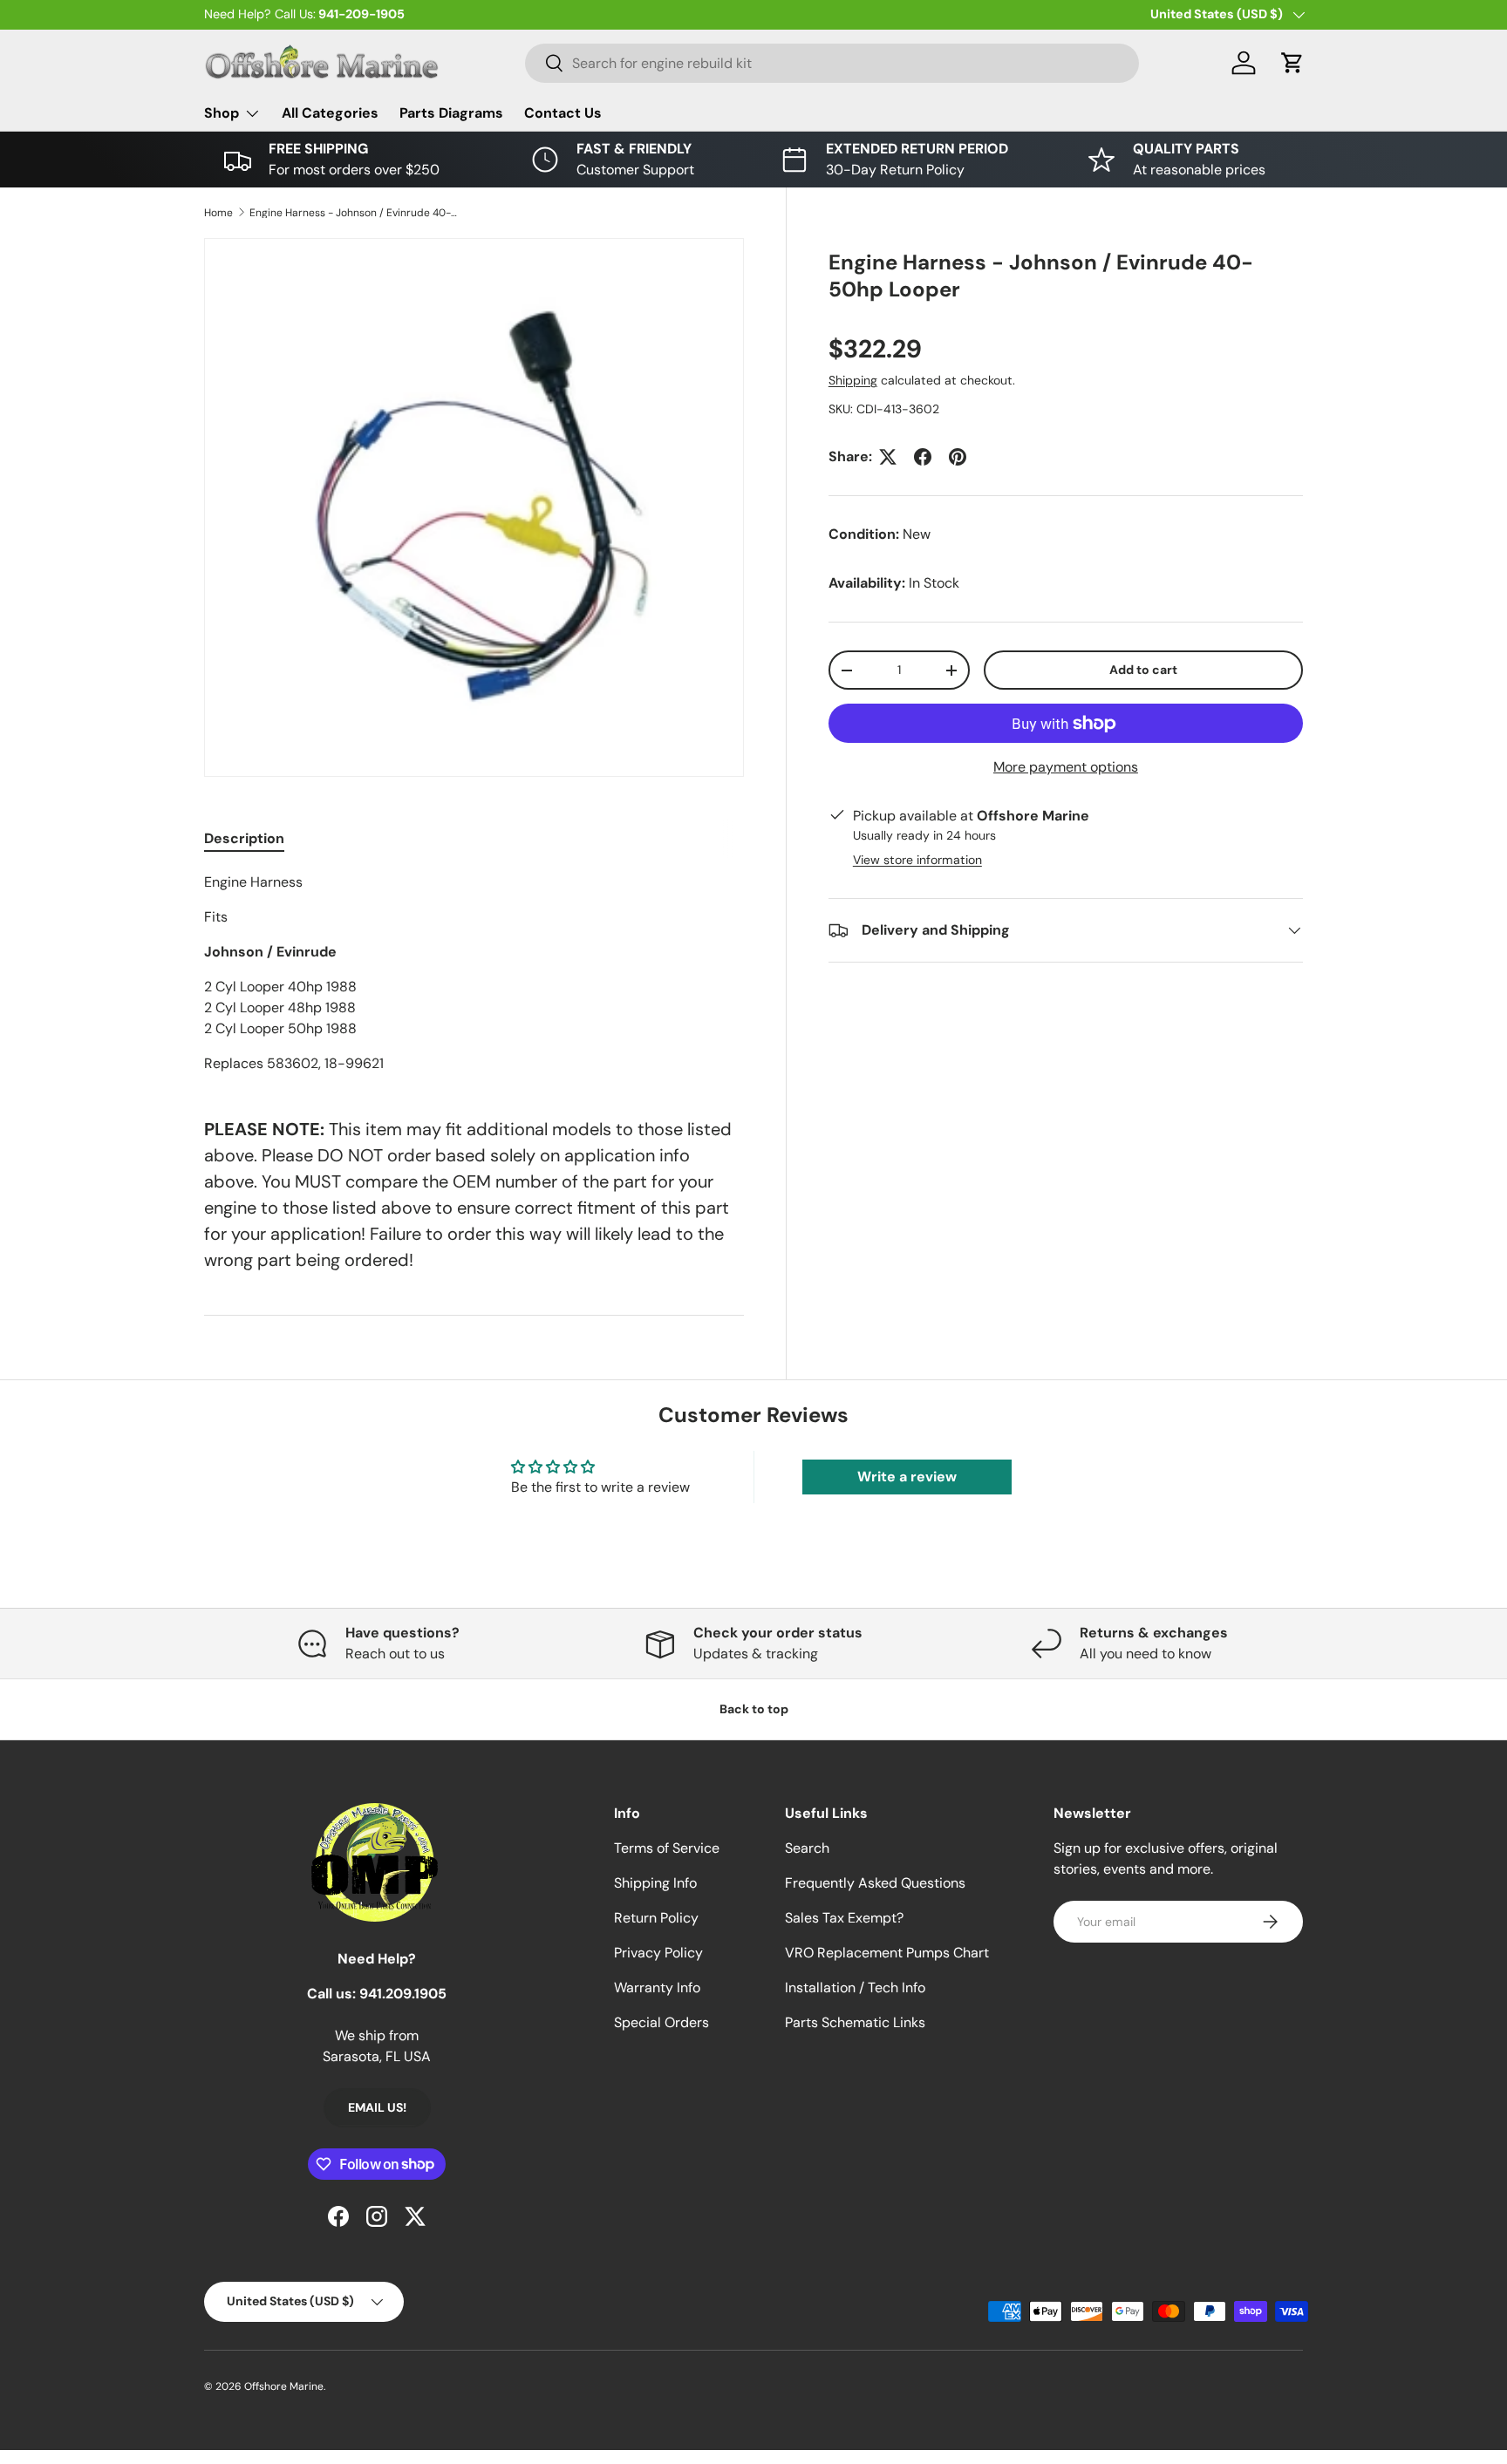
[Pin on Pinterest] (958, 457)
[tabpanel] (474, 973)
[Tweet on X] (888, 457)
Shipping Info (655, 1883)
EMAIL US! (377, 2107)
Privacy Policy (658, 1953)
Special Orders (661, 2022)
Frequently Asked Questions (875, 1883)
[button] (1292, 63)
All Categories (330, 113)
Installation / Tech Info (855, 1988)
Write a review (907, 1477)
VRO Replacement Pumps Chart (887, 1953)
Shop (222, 113)
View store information (917, 860)
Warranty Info (657, 1988)
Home (218, 213)
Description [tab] (244, 838)
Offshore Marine (284, 2386)
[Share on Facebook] (923, 457)
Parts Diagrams (451, 113)
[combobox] (832, 63)
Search (807, 1848)
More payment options (1066, 767)
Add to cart (1143, 670)
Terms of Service (667, 1848)
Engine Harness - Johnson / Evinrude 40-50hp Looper (354, 213)
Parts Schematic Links (855, 2022)
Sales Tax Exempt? (844, 1918)
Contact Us (563, 113)
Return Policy (656, 1918)
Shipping (853, 380)
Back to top (754, 1709)
